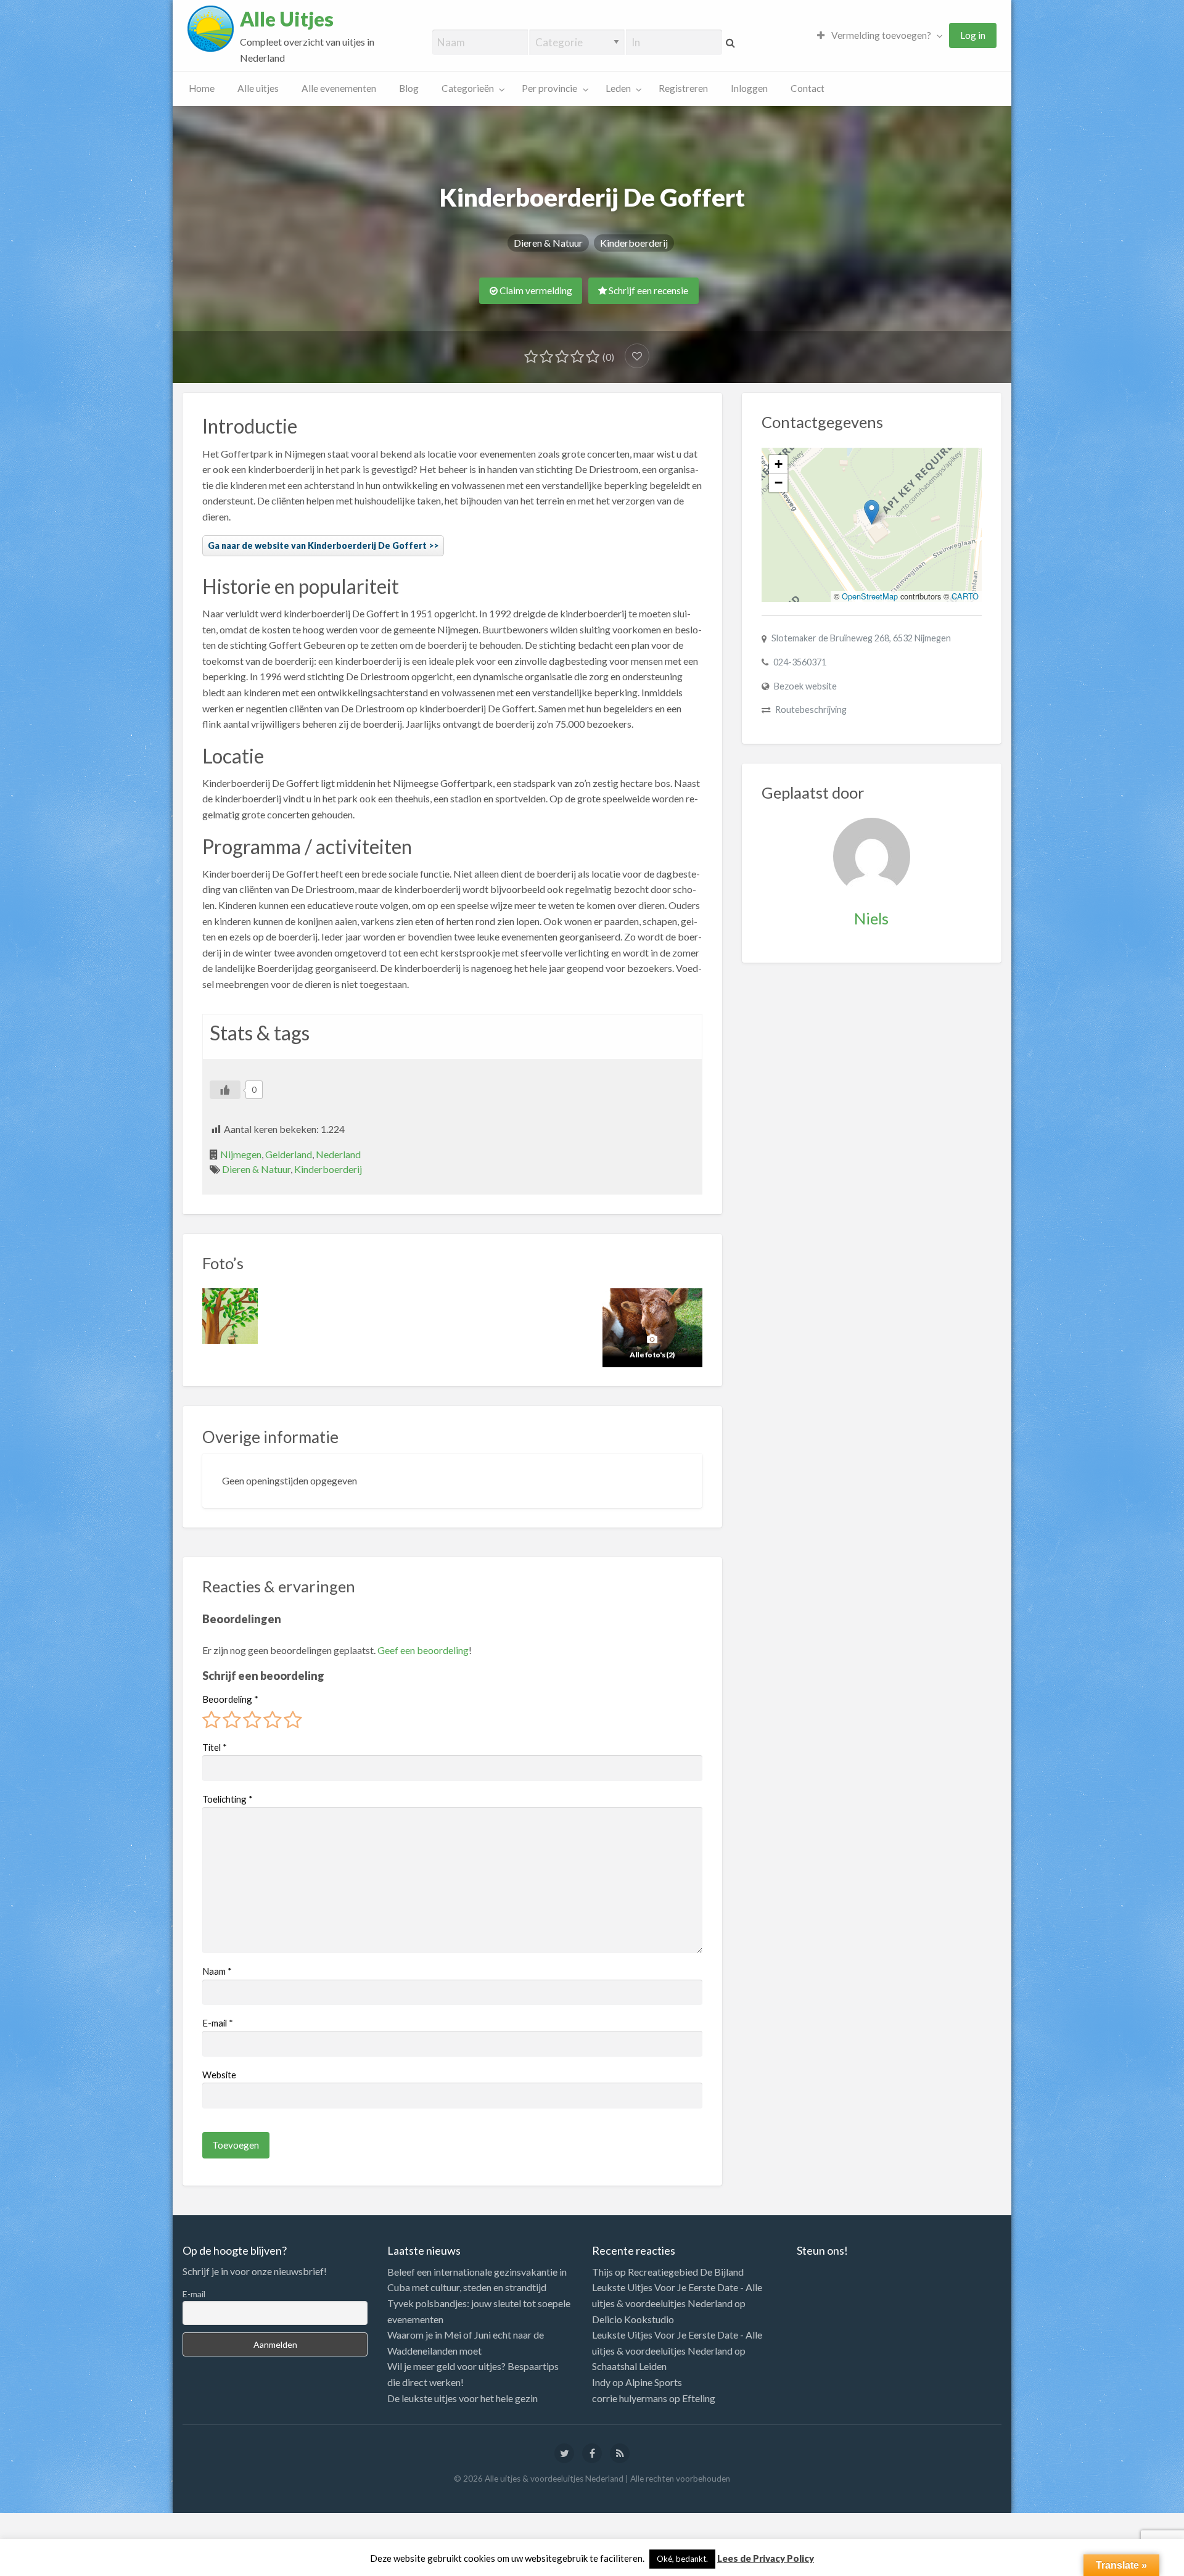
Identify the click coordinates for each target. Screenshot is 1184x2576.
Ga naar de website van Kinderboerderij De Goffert (317, 545)
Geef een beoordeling (423, 1650)
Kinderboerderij (634, 243)
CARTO (965, 596)
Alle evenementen (339, 88)
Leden (618, 88)
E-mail (218, 2023)
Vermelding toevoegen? (880, 35)
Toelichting (228, 1799)
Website (219, 2075)
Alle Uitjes (287, 19)
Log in (973, 35)
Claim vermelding (535, 290)
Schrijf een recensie (647, 290)
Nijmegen (241, 1154)
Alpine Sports (654, 2382)
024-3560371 (800, 662)
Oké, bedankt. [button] (682, 2559)
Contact (808, 88)
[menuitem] (877, 35)
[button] (872, 512)
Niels (871, 918)
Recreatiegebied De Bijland (686, 2272)
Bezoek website (805, 686)
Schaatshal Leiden (629, 2366)
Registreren (683, 88)
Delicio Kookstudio (633, 2319)
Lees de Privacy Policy (766, 2558)
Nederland (338, 1154)
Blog (409, 88)
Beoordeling (230, 1699)
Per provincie (549, 88)
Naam (217, 1971)
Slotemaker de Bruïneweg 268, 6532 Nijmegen (861, 638)
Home (202, 88)
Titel (215, 1747)
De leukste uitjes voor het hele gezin (462, 2398)
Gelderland (289, 1154)
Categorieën (468, 88)
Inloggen (749, 88)
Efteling (699, 2398)
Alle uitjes (258, 88)
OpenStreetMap (870, 596)
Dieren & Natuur (548, 243)
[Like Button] (225, 1090)
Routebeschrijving (811, 710)
